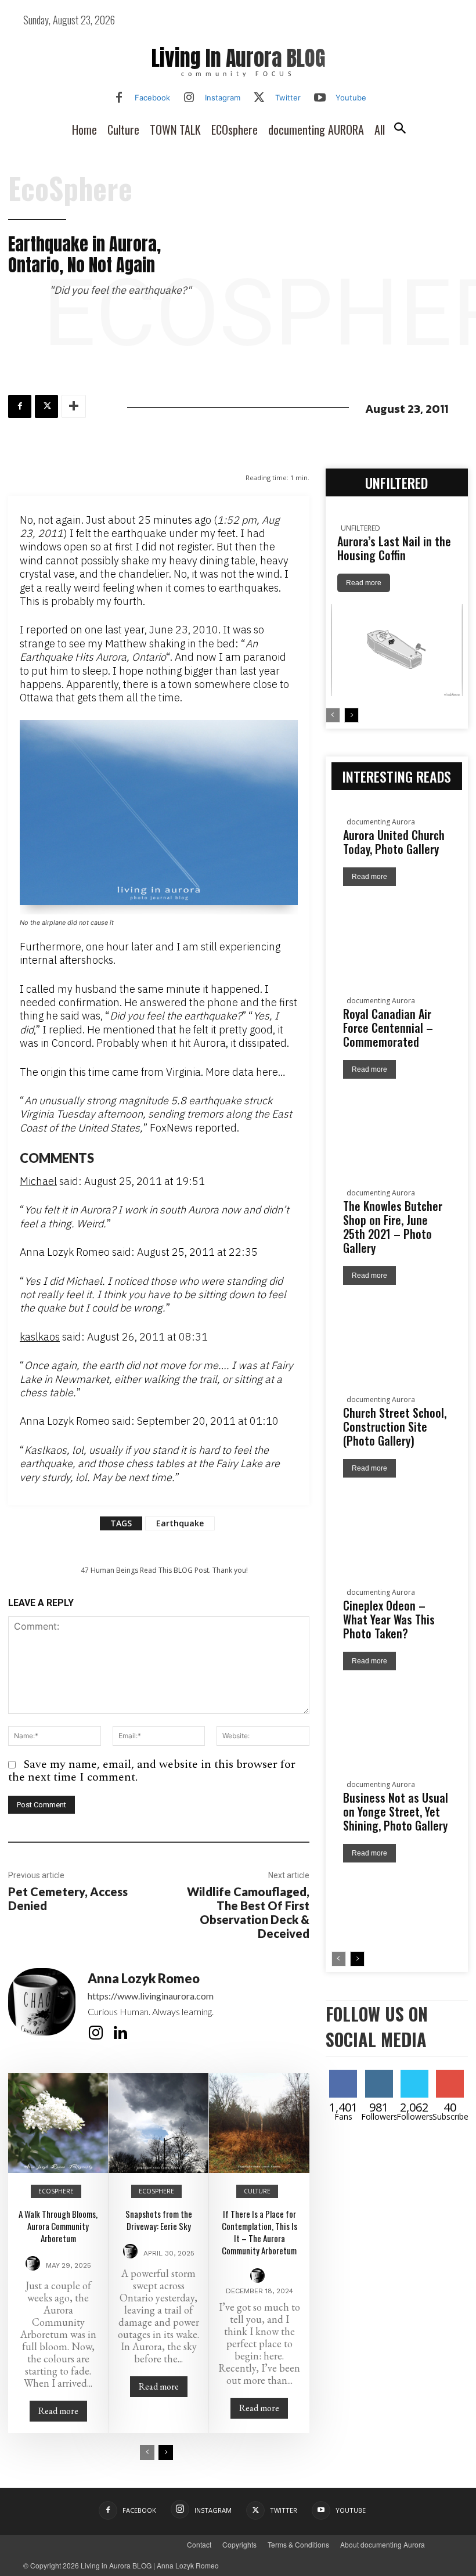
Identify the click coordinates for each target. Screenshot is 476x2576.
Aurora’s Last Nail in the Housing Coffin (394, 548)
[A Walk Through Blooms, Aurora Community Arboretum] (58, 2123)
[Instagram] (189, 98)
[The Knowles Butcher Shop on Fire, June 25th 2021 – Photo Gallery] (397, 1329)
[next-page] (166, 2452)
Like (351, 2074)
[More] (74, 406)
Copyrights (239, 2544)
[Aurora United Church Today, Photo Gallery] (397, 930)
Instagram (223, 98)
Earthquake (180, 1523)
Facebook (152, 98)
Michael (38, 1181)
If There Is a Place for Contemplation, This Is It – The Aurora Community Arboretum (259, 2232)
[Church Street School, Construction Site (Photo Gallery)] (397, 1522)
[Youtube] (320, 98)
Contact (199, 2544)
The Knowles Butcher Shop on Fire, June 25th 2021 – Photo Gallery (393, 1227)
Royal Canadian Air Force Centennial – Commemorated (388, 1028)
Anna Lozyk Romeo (144, 1979)
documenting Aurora (381, 822)
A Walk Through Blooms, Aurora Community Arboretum (58, 2226)
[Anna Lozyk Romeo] (42, 2007)
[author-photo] (35, 2265)
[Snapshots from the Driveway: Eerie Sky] (158, 2123)
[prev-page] (147, 2452)
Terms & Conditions (298, 2544)
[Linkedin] (120, 2033)
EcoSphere (70, 188)
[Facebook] (119, 98)
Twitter (288, 98)
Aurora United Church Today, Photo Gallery (394, 842)
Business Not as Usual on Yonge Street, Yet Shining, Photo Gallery (396, 1811)
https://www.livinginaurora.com (151, 1996)
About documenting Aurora (383, 2544)
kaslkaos (40, 1337)
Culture (257, 2191)
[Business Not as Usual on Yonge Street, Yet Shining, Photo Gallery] (397, 1907)
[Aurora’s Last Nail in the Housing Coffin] (397, 650)
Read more (58, 2411)
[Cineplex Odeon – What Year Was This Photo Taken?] (397, 1715)
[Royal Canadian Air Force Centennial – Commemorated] (397, 1123)
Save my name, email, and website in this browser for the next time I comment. (152, 1771)
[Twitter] (259, 98)
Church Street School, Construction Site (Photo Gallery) (395, 1426)
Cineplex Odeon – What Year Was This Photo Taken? (389, 1619)
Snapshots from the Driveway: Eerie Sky (159, 2220)
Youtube (351, 98)
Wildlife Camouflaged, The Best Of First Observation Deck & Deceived (248, 1912)
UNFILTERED (360, 528)
